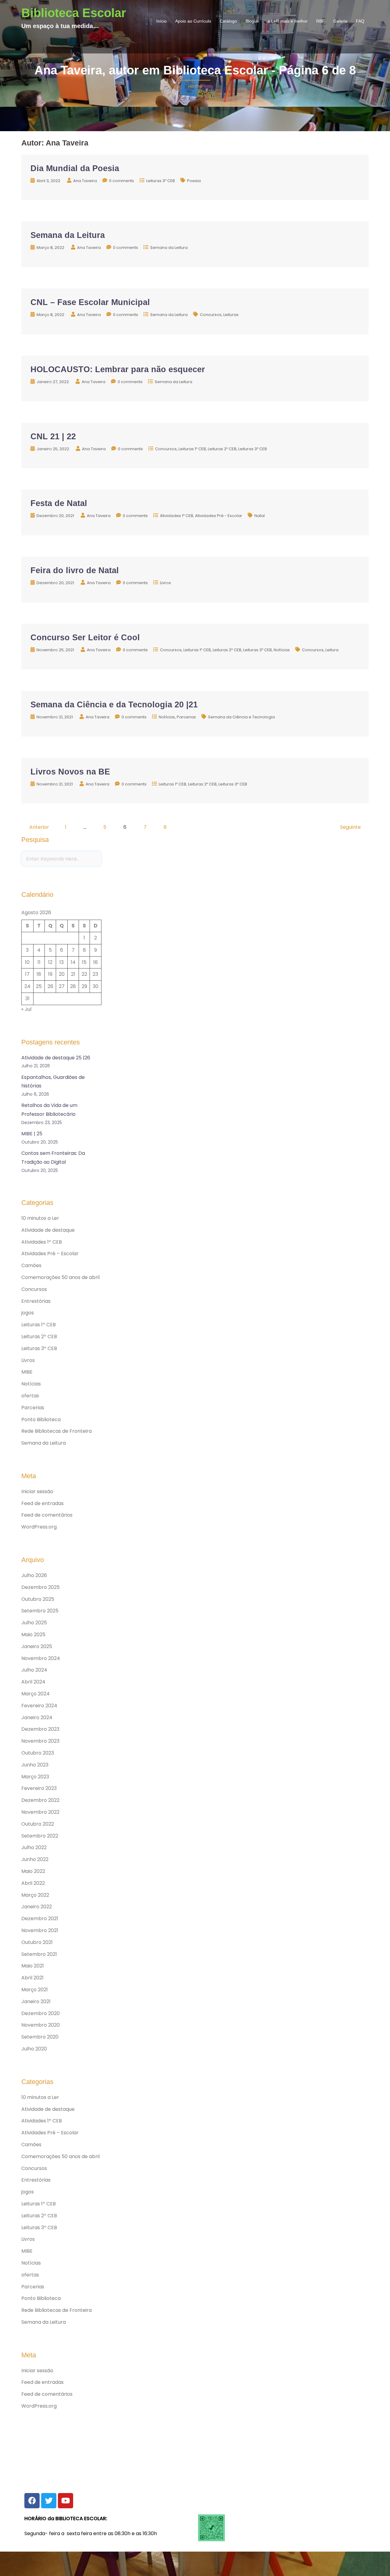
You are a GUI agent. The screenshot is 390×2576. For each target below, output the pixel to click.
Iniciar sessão (37, 1491)
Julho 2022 (34, 1847)
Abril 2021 (32, 1978)
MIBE (27, 1372)
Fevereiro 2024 (39, 1706)
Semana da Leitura (68, 235)
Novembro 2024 (41, 1658)
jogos (28, 1313)
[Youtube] (66, 2501)
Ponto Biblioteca (41, 1419)
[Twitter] (49, 2501)
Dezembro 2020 (41, 2013)
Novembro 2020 (41, 2025)
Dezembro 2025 (41, 1587)
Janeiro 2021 (36, 2001)
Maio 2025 (33, 1635)
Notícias (282, 650)
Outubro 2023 (38, 1753)
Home (195, 86)
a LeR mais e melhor (288, 21)
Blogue (252, 21)
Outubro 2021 (37, 1942)
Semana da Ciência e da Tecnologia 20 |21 (114, 705)
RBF (321, 21)
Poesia (194, 181)
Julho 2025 (34, 1623)
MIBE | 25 (32, 1134)
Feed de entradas (43, 1503)
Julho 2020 (34, 2049)
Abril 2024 (33, 1682)
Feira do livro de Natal (75, 570)
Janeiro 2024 (37, 1717)
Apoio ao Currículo (193, 21)
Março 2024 (35, 1694)
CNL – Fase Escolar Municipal (90, 302)
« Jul (26, 1009)
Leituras (231, 315)
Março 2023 (35, 1777)
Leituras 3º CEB (161, 181)
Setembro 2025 (40, 1611)
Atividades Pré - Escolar (219, 516)
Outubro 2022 (38, 1824)
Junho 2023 (35, 1765)
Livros (165, 583)
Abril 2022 (33, 1883)
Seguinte (350, 827)
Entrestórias (36, 1301)
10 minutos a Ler (40, 1218)
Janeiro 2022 (37, 1907)
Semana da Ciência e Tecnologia (241, 717)
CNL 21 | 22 (53, 437)
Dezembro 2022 (40, 1800)
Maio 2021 (33, 1966)
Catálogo (228, 21)
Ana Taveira (85, 181)
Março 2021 (35, 1990)
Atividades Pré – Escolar (50, 1254)
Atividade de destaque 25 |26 (56, 1058)
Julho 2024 (34, 1670)
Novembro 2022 (40, 1812)
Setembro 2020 (40, 2037)
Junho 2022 (35, 1859)
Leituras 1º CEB (192, 449)
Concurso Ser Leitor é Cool (85, 638)
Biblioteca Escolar (74, 13)
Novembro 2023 (40, 1741)
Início (161, 21)
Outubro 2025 (38, 1599)
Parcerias (186, 717)
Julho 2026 (34, 1575)
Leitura (332, 650)
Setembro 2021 (39, 1954)
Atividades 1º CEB (177, 516)
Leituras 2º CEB (222, 449)
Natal (260, 516)
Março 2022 (35, 1895)
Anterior (39, 827)
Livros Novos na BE (70, 772)
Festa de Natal (59, 503)
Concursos (211, 315)
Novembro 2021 (40, 1930)
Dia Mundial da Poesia (75, 168)
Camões (31, 1265)
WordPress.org (39, 1527)
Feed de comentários (47, 1515)
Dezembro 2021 (40, 1919)
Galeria (340, 21)
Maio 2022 (33, 1871)
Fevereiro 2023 (39, 1788)
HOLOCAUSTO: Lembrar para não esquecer (118, 369)
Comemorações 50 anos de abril (60, 1277)
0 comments (122, 181)
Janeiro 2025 (37, 1646)
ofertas (30, 1396)
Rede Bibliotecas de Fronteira (57, 1431)
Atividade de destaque (48, 1230)
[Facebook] (32, 2501)
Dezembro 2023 (40, 1729)
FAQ (360, 21)
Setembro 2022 (40, 1836)
